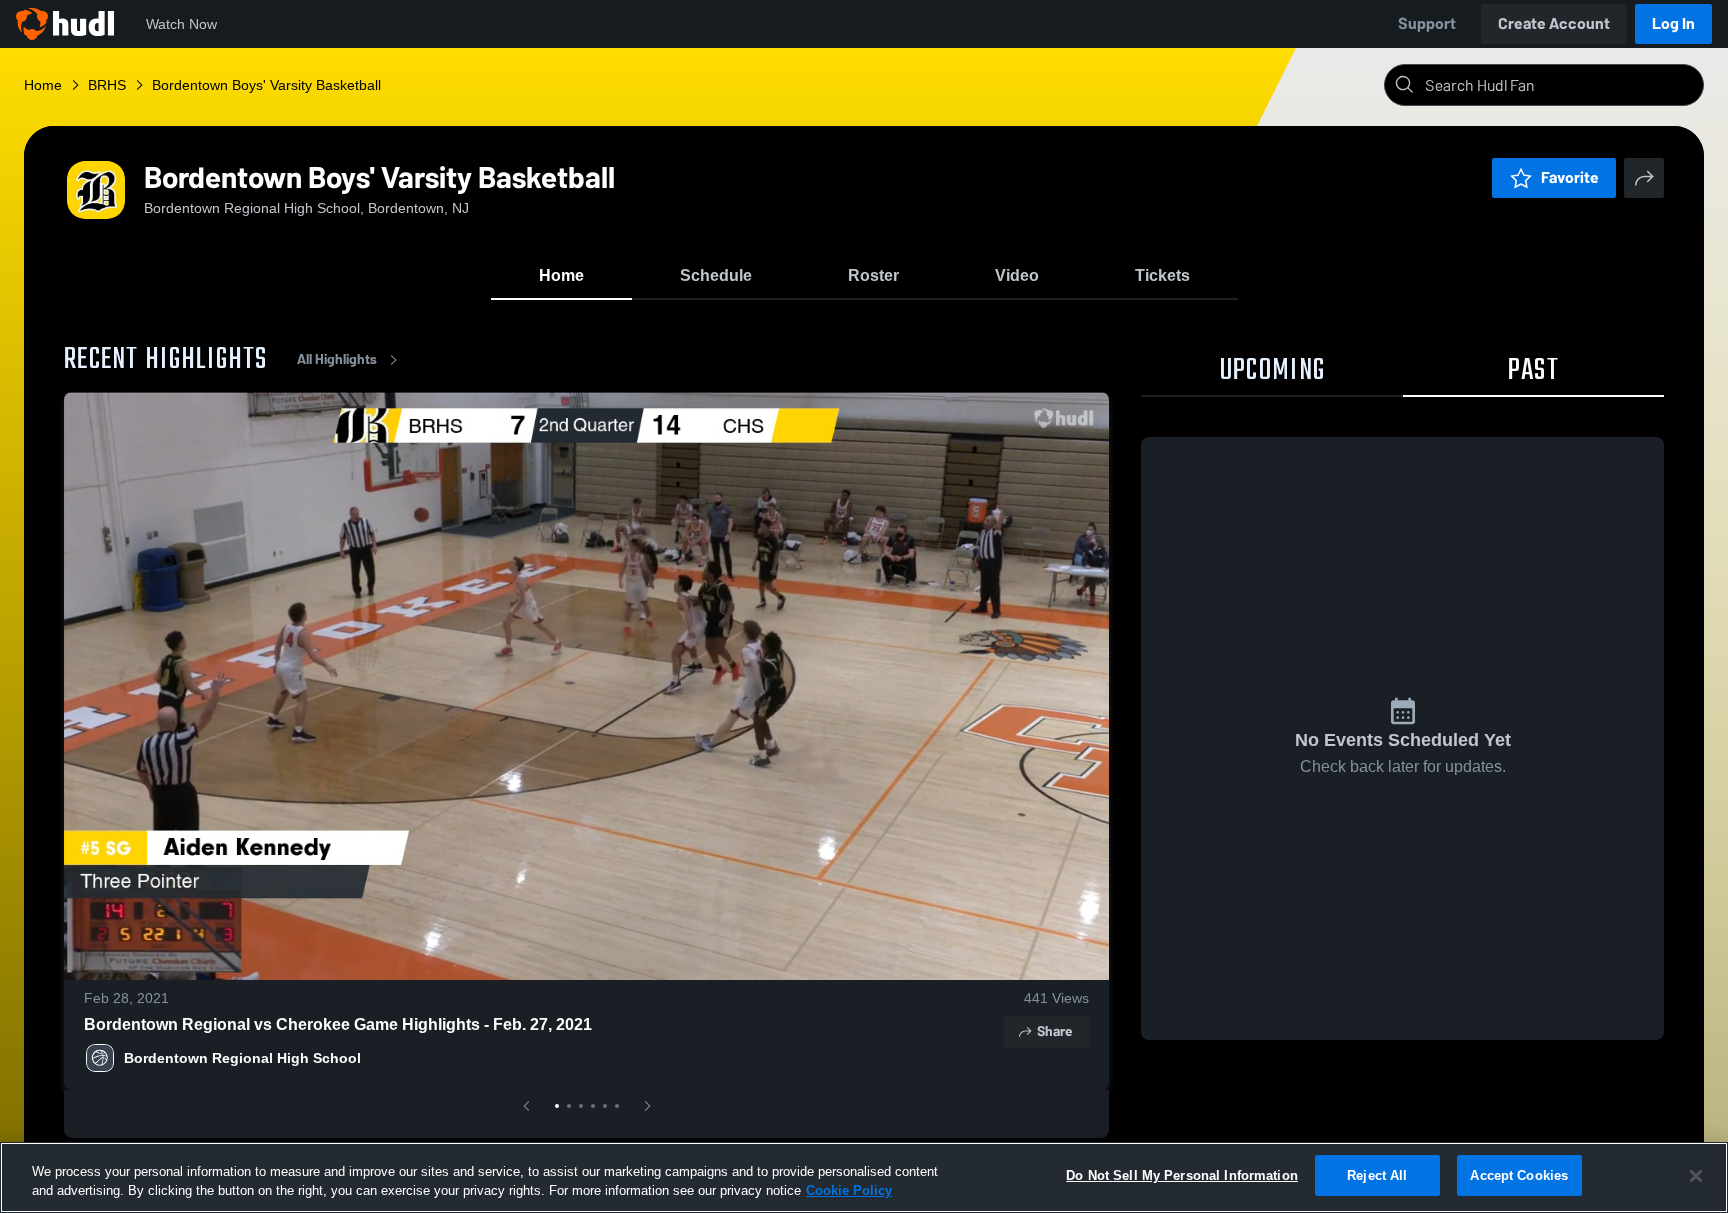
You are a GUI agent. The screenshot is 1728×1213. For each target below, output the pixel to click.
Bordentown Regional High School (242, 1058)
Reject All (1377, 1175)
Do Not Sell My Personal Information (1182, 1175)
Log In (1673, 23)
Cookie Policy (849, 1191)
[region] (864, 1177)
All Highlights (337, 359)
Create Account (1554, 23)
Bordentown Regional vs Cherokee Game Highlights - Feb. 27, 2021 (338, 1024)
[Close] (1696, 1176)
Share (1054, 1031)
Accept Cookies (1519, 1175)
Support (1427, 23)
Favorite (1570, 177)
